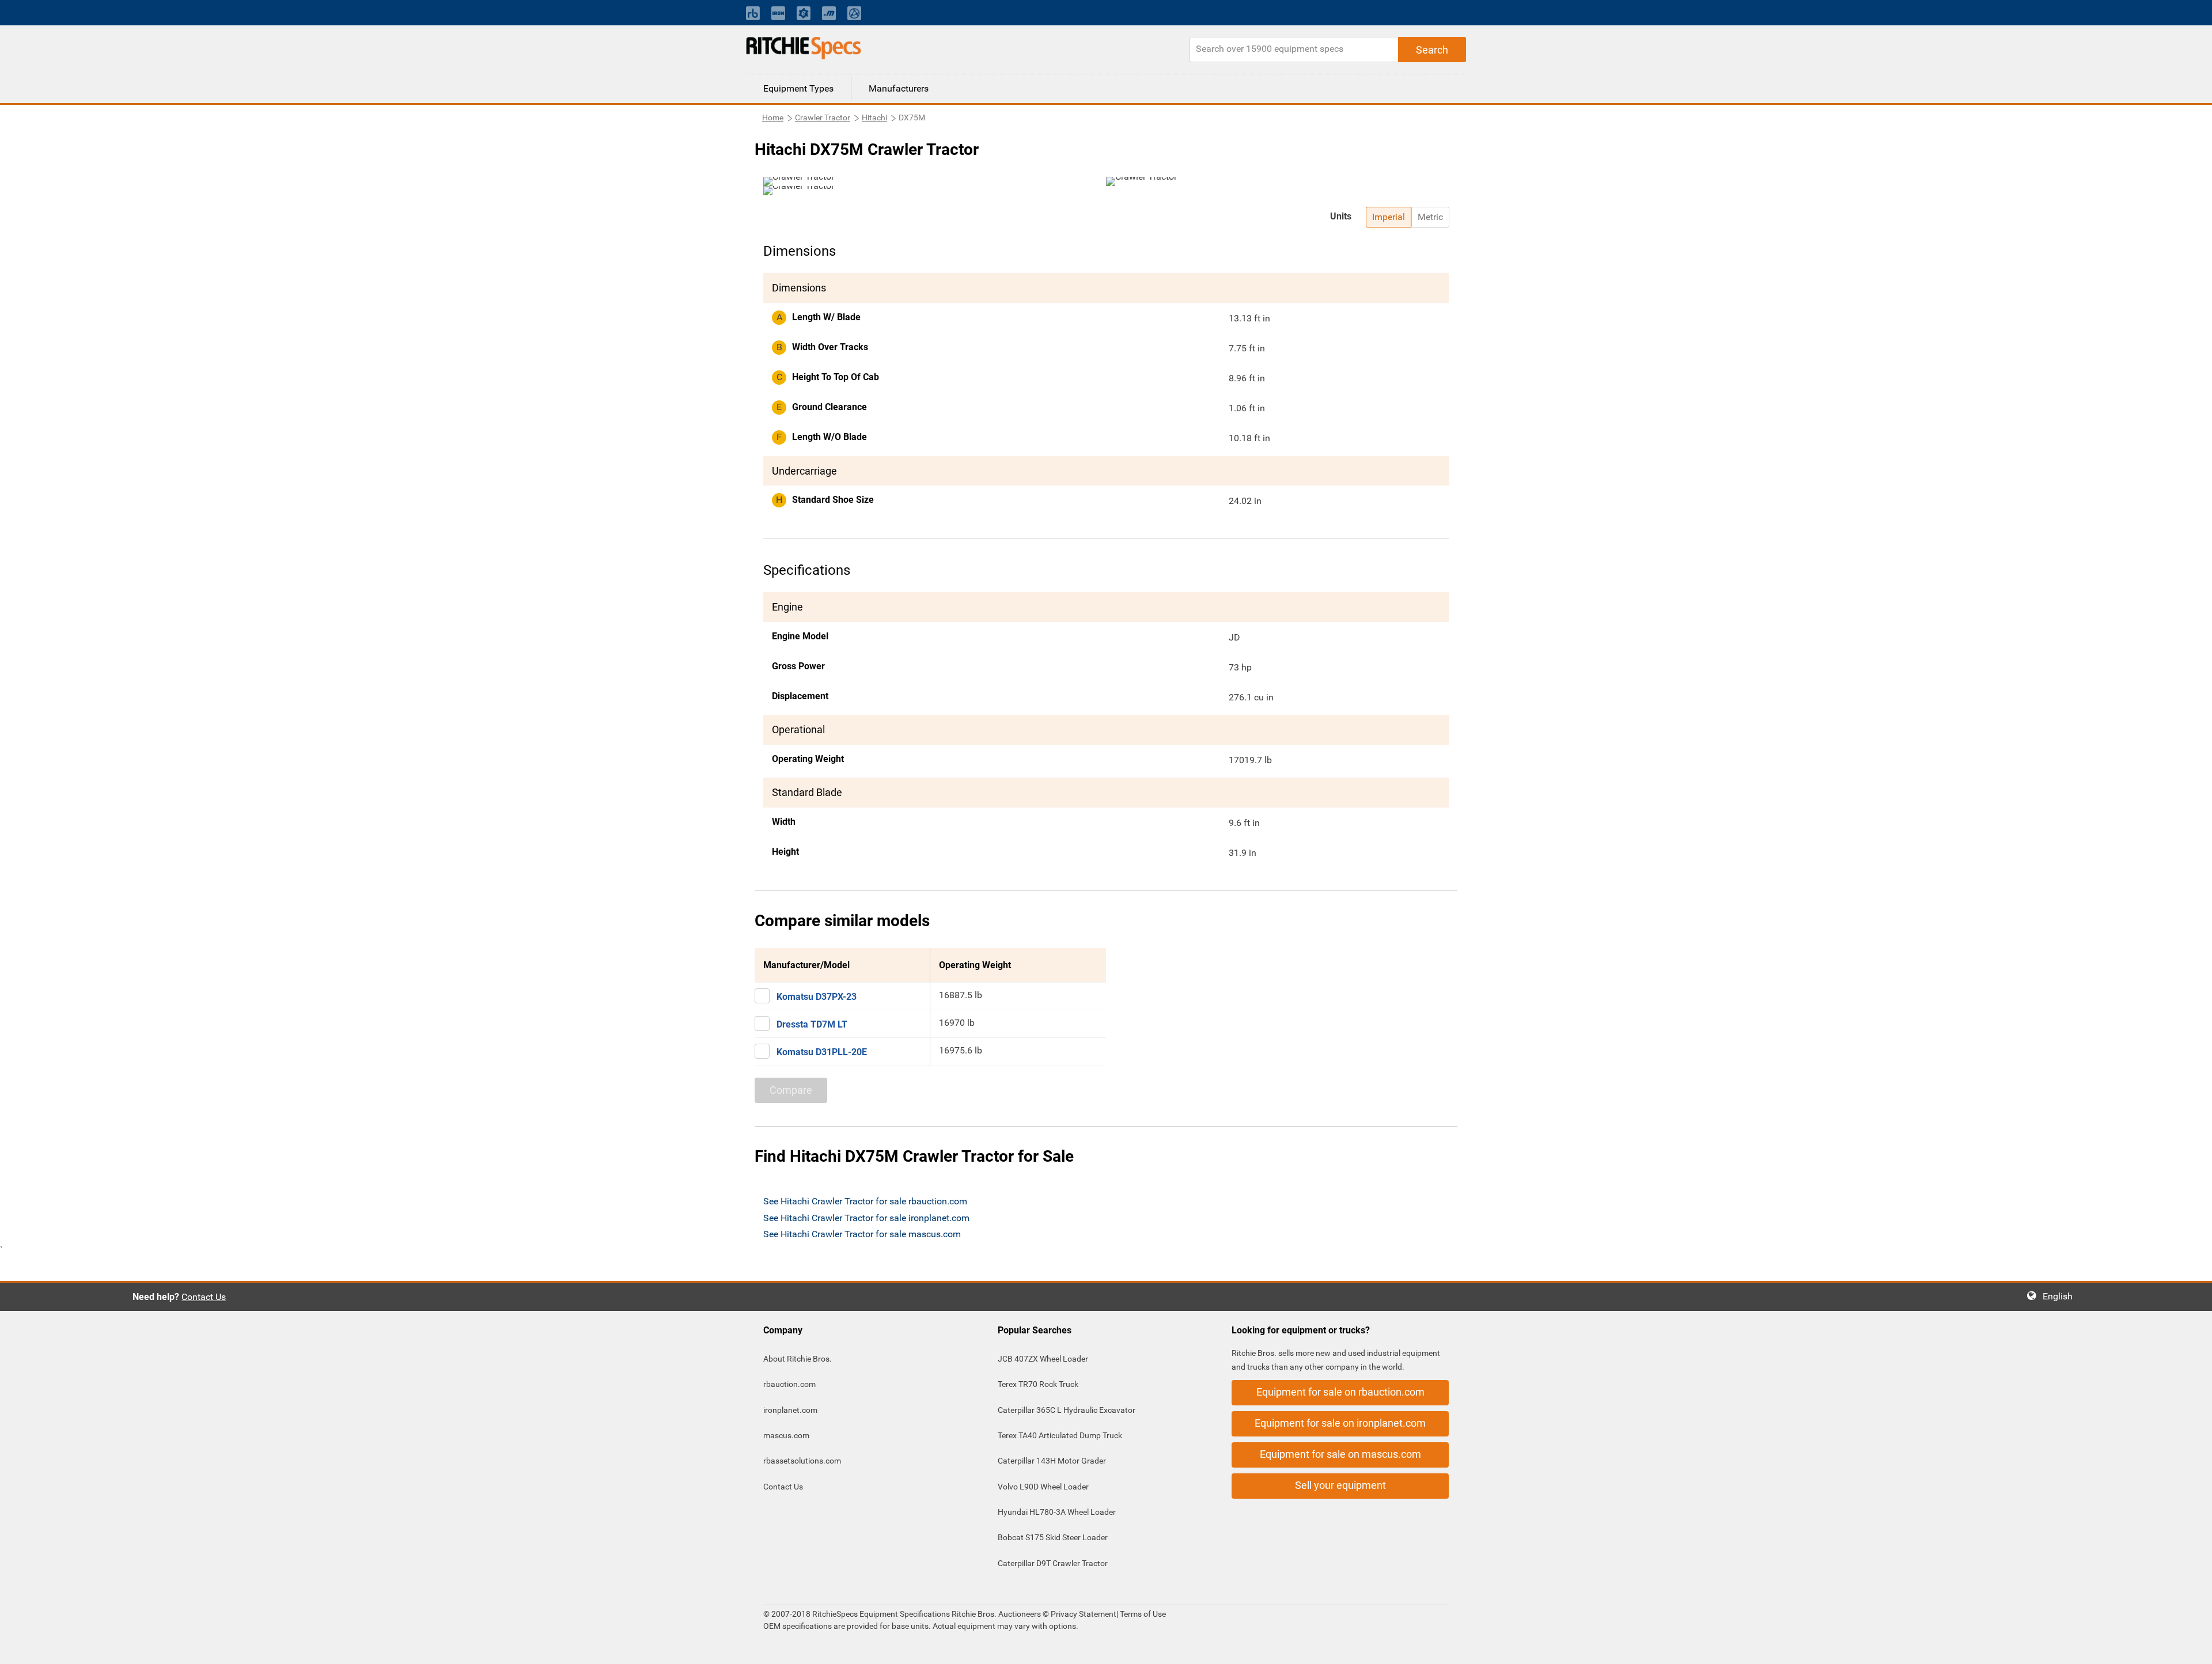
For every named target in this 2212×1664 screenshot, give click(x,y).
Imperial (1389, 217)
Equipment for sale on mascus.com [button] (1340, 1454)
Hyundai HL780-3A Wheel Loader (1057, 1512)
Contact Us (204, 1297)
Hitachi (874, 117)
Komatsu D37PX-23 (817, 997)
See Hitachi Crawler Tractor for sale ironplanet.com (866, 1218)
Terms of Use (1142, 1614)
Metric (1430, 217)
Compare (791, 1090)
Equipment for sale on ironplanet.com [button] (1340, 1423)
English (2061, 1296)
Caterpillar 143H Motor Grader (1052, 1461)
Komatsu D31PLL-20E (822, 1052)
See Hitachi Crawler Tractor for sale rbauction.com (865, 1201)
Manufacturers (899, 88)
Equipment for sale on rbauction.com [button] (1340, 1392)
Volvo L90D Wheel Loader (1043, 1487)
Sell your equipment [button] (1340, 1485)
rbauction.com (789, 1384)
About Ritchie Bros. (798, 1359)
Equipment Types (798, 88)
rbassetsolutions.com (802, 1461)
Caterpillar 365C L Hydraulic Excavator (1067, 1410)
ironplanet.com (790, 1410)
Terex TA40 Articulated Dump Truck (1060, 1435)
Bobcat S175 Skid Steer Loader (1053, 1537)
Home (773, 117)
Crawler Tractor (823, 117)
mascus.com (786, 1435)
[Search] (1432, 50)
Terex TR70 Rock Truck (1038, 1384)
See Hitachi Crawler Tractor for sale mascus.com (862, 1234)
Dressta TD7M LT (812, 1024)
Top (2192, 1647)
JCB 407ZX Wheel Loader (1043, 1359)
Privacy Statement (1084, 1614)
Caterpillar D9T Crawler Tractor (1053, 1563)
